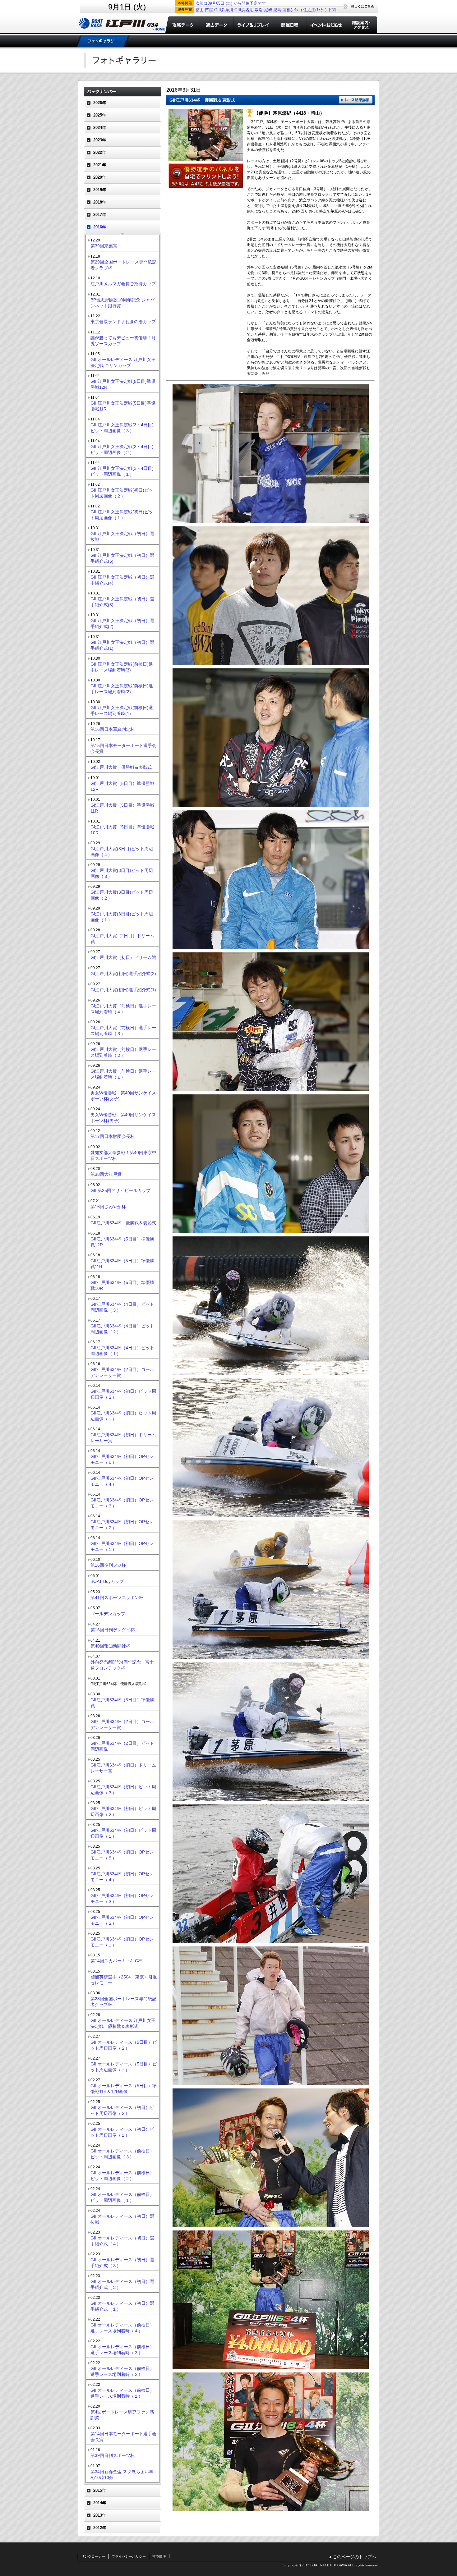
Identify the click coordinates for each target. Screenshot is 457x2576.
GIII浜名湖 (244, 10)
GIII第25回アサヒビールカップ (120, 1190)
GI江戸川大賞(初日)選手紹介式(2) (123, 974)
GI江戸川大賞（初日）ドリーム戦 (123, 957)
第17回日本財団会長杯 (113, 1136)
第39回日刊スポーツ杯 (113, 2455)
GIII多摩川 (224, 10)
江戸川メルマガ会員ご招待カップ (123, 284)
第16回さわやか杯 (108, 1207)
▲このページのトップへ (352, 2557)
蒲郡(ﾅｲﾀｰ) (292, 10)
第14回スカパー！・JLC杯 (116, 1961)
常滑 (259, 10)
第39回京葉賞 (104, 246)
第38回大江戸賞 (106, 1174)
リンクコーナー (93, 2556)
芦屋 (209, 10)
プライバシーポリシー (129, 2556)
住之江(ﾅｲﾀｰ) (315, 10)
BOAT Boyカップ (107, 1581)
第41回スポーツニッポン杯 (117, 1597)
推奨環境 (159, 2556)
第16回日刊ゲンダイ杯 (113, 1630)
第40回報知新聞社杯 (110, 1646)
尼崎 (268, 10)
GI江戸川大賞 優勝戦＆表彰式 (121, 767)
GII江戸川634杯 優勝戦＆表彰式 (123, 1223)
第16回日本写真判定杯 (113, 729)
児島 (277, 10)
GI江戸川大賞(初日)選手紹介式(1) (123, 990)
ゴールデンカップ (108, 1614)
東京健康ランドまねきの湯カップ (123, 322)
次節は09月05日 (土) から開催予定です (231, 3)
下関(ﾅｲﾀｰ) (337, 10)
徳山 (200, 10)
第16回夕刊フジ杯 (108, 1565)
